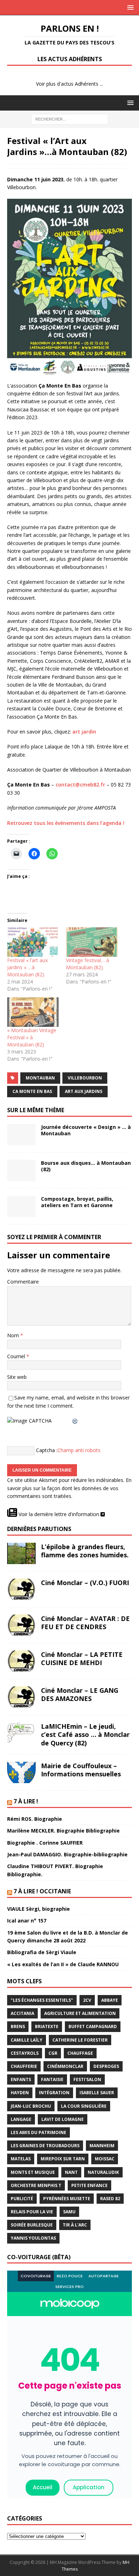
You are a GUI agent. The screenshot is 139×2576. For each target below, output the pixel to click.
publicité (22, 2199)
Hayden (20, 2093)
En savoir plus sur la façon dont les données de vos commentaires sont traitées (69, 1488)
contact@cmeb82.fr (80, 785)
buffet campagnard (93, 2026)
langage (21, 2119)
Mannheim (102, 2146)
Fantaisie (52, 2079)
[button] (129, 7)
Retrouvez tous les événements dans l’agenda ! (66, 823)
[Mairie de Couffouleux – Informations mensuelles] (21, 1772)
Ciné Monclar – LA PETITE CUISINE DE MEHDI (82, 1658)
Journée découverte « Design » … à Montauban (86, 1130)
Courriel (17, 1356)
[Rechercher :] (70, 119)
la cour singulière (84, 2106)
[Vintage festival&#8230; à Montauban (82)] (92, 942)
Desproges (106, 2066)
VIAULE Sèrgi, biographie (38, 1909)
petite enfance (89, 2185)
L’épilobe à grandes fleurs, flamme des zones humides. (85, 1551)
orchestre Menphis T (36, 2185)
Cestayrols (25, 2053)
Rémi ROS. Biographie (35, 1819)
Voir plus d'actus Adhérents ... (69, 84)
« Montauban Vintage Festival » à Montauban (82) (32, 1037)
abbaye (110, 2000)
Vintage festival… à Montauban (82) (87, 964)
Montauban (40, 1078)
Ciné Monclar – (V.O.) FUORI (85, 1583)
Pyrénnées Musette (67, 2199)
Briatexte (47, 2026)
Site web (17, 1377)
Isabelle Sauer (97, 2093)
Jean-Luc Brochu (31, 2106)
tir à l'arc (75, 2225)
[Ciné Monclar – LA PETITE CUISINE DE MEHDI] (21, 1661)
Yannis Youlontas (33, 2238)
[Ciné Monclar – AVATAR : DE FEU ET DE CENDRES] (21, 1625)
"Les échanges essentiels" (42, 2000)
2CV (87, 2000)
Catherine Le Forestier (80, 2040)
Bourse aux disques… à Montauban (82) (86, 1166)
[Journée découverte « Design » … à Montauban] (21, 1135)
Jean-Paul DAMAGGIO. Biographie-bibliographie (67, 1854)
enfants (21, 2079)
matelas (21, 2159)
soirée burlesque (32, 2225)
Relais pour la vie (32, 2212)
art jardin (84, 732)
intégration (54, 2093)
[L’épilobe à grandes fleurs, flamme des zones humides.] (21, 1553)
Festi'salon (87, 2079)
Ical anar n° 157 (27, 1921)
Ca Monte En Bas (32, 1091)
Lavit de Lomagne (63, 2119)
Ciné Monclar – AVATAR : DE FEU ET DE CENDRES (85, 1623)
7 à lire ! (26, 1801)
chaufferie (24, 2066)
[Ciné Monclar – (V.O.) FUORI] (21, 1589)
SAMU (69, 2212)
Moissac (105, 2159)
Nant (71, 2172)
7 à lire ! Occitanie (42, 1891)
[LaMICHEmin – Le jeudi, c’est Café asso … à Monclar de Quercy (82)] (21, 1733)
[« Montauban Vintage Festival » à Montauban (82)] (33, 1012)
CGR (53, 2053)
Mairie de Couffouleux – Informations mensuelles (81, 1770)
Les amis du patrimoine (38, 2132)
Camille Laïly (27, 2040)
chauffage (80, 2053)
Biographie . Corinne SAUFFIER (45, 1843)
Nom (14, 1335)
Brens (18, 2026)
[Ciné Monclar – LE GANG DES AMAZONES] (21, 1697)
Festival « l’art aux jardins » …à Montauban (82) (27, 967)
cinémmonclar (65, 2066)
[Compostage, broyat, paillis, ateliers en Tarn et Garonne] (21, 1206)
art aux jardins (84, 1091)
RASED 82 (110, 2199)
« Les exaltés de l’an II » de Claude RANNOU (63, 1964)
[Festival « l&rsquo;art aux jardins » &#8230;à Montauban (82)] (33, 942)
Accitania (22, 2013)
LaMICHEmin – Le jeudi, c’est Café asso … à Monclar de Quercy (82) (85, 1735)
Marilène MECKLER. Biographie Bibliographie (63, 1831)
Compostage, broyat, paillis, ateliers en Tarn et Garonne (77, 1202)
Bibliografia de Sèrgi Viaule (42, 1952)
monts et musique (33, 2172)
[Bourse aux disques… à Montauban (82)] (21, 1170)
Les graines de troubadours (45, 2146)
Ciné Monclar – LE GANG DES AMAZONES (80, 1694)
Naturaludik (103, 2172)
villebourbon (85, 1078)
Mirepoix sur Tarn (63, 2159)
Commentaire (23, 1282)
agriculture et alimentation (80, 2013)
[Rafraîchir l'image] (75, 1421)
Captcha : (47, 1450)
